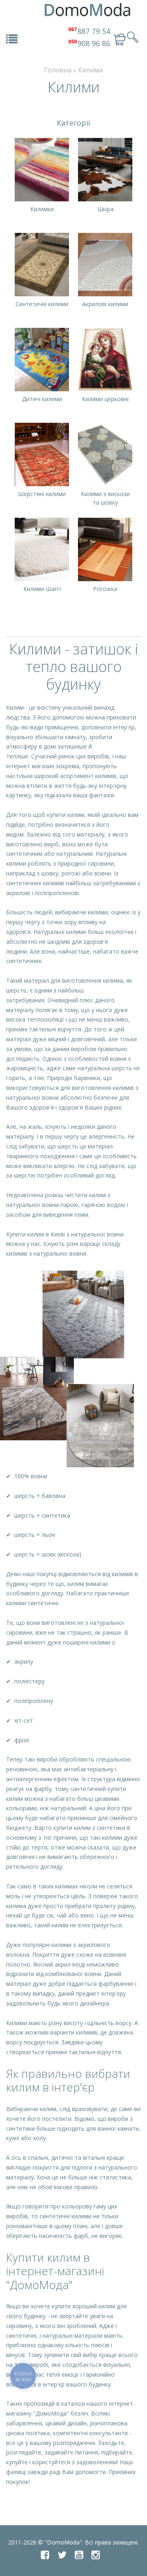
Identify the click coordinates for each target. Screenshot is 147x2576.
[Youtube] (79, 2555)
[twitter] (62, 2555)
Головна (58, 70)
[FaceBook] (45, 2555)
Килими (90, 70)
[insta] (96, 2555)
